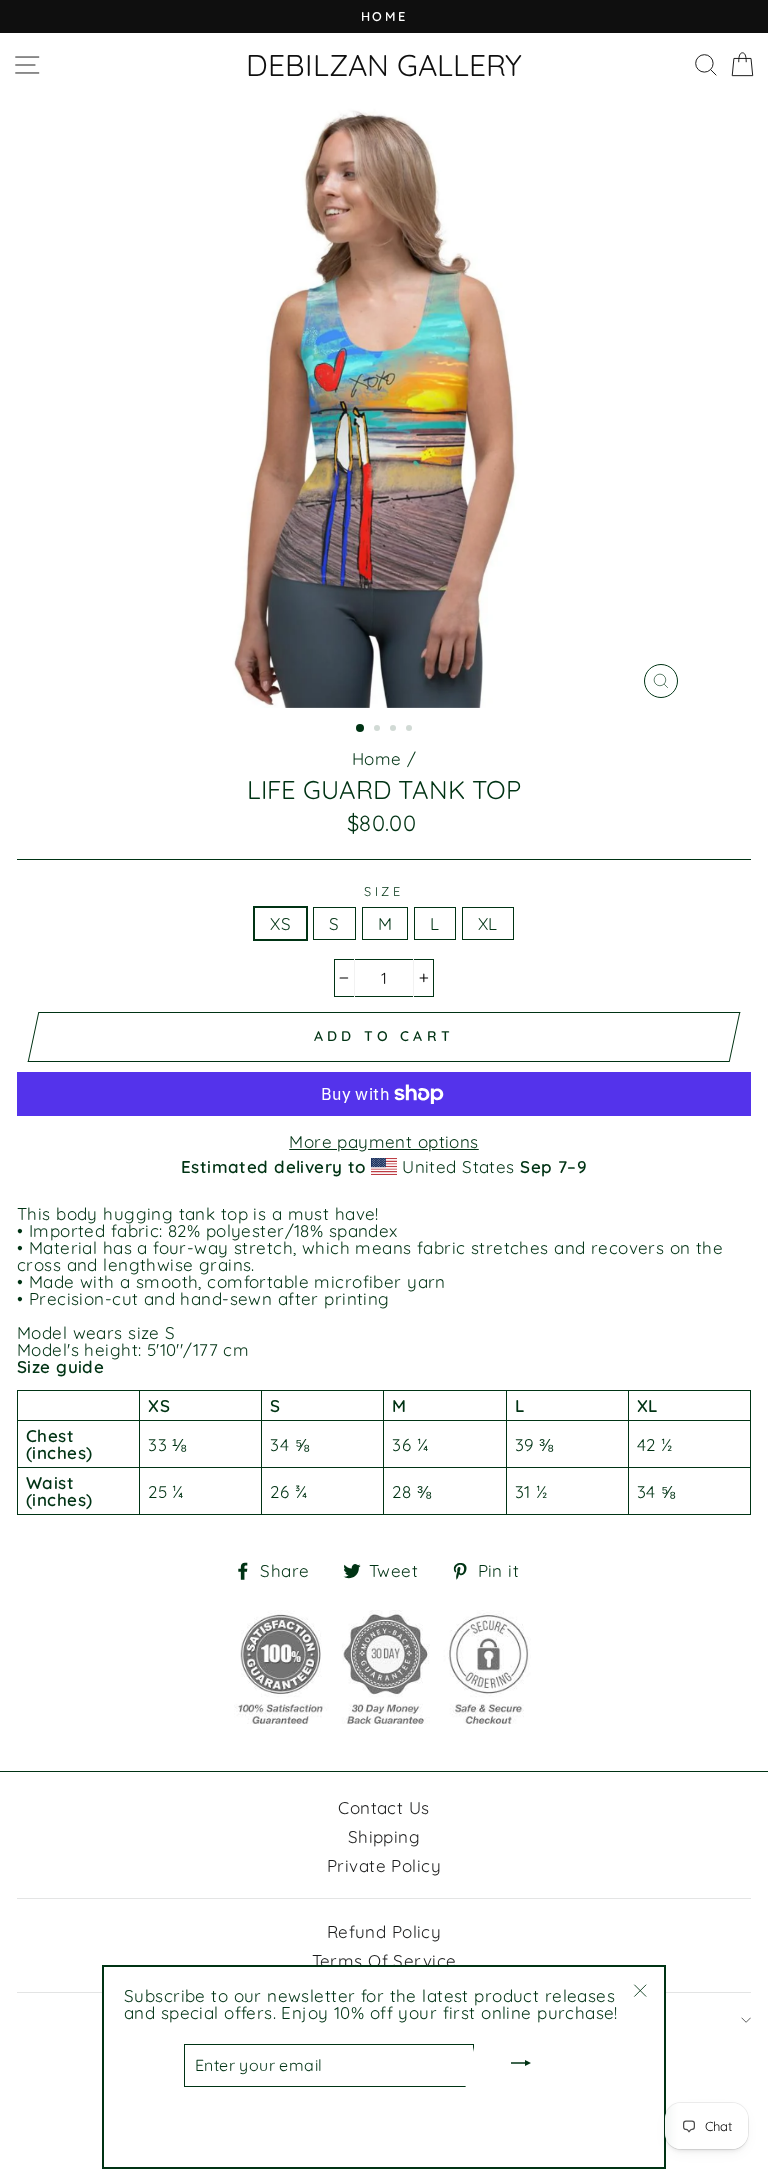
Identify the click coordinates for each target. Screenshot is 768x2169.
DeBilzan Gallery (384, 65)
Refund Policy (384, 1931)
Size (384, 891)
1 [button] (361, 729)
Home (377, 758)
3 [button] (395, 730)
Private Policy (384, 1865)
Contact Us (383, 1807)
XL (488, 923)
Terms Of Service (384, 1960)
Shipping (384, 1836)
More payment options (384, 1141)
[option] (384, 16)
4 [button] (411, 730)
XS (280, 923)
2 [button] (379, 730)
